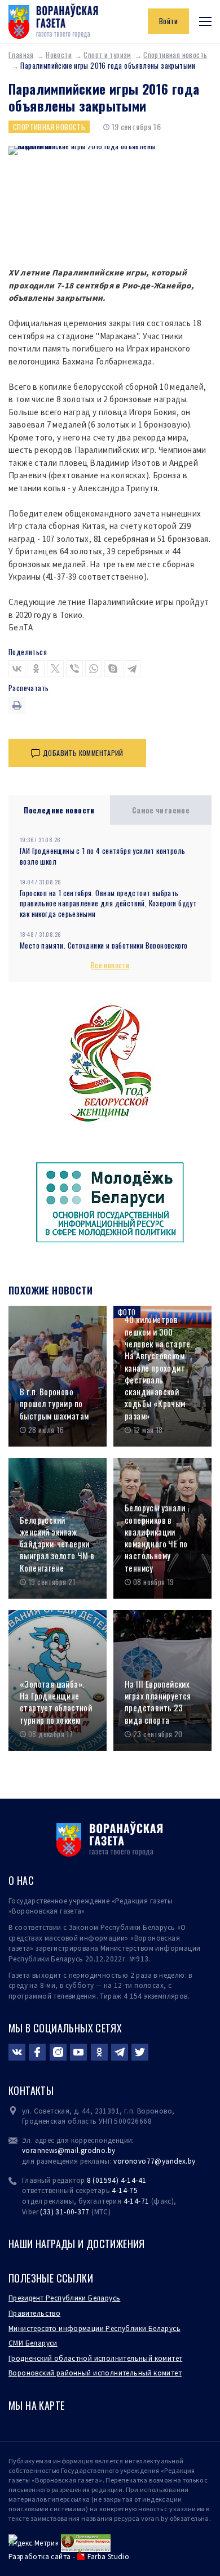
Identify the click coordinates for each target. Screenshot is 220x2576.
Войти (168, 21)
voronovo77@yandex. (150, 2161)
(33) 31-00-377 (65, 2212)
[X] (55, 669)
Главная (21, 55)
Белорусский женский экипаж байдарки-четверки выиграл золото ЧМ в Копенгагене (57, 1544)
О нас (21, 1880)
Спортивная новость (49, 127)
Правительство (34, 2313)
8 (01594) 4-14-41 (117, 2180)
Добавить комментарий (83, 753)
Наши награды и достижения (77, 2244)
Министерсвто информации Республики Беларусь (94, 2328)
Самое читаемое (161, 810)
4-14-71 (137, 2201)
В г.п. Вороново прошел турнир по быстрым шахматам (54, 1404)
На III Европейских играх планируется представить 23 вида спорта (158, 1702)
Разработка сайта (39, 2557)
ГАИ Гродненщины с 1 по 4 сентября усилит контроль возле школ (102, 856)
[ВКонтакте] (17, 669)
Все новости (110, 965)
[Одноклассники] (36, 669)
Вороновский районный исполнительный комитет (95, 2373)
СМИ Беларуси (33, 2343)
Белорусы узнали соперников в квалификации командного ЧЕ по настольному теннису (156, 1538)
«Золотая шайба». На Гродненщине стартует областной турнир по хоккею (56, 1702)
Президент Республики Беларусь (64, 2298)
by (192, 2161)
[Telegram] (132, 669)
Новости (59, 55)
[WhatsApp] (94, 669)
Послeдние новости (59, 810)
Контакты (31, 2090)
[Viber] (74, 669)
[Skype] (113, 669)
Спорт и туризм (107, 55)
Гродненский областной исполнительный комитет (95, 2358)
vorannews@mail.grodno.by (69, 2150)
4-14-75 (125, 2190)
